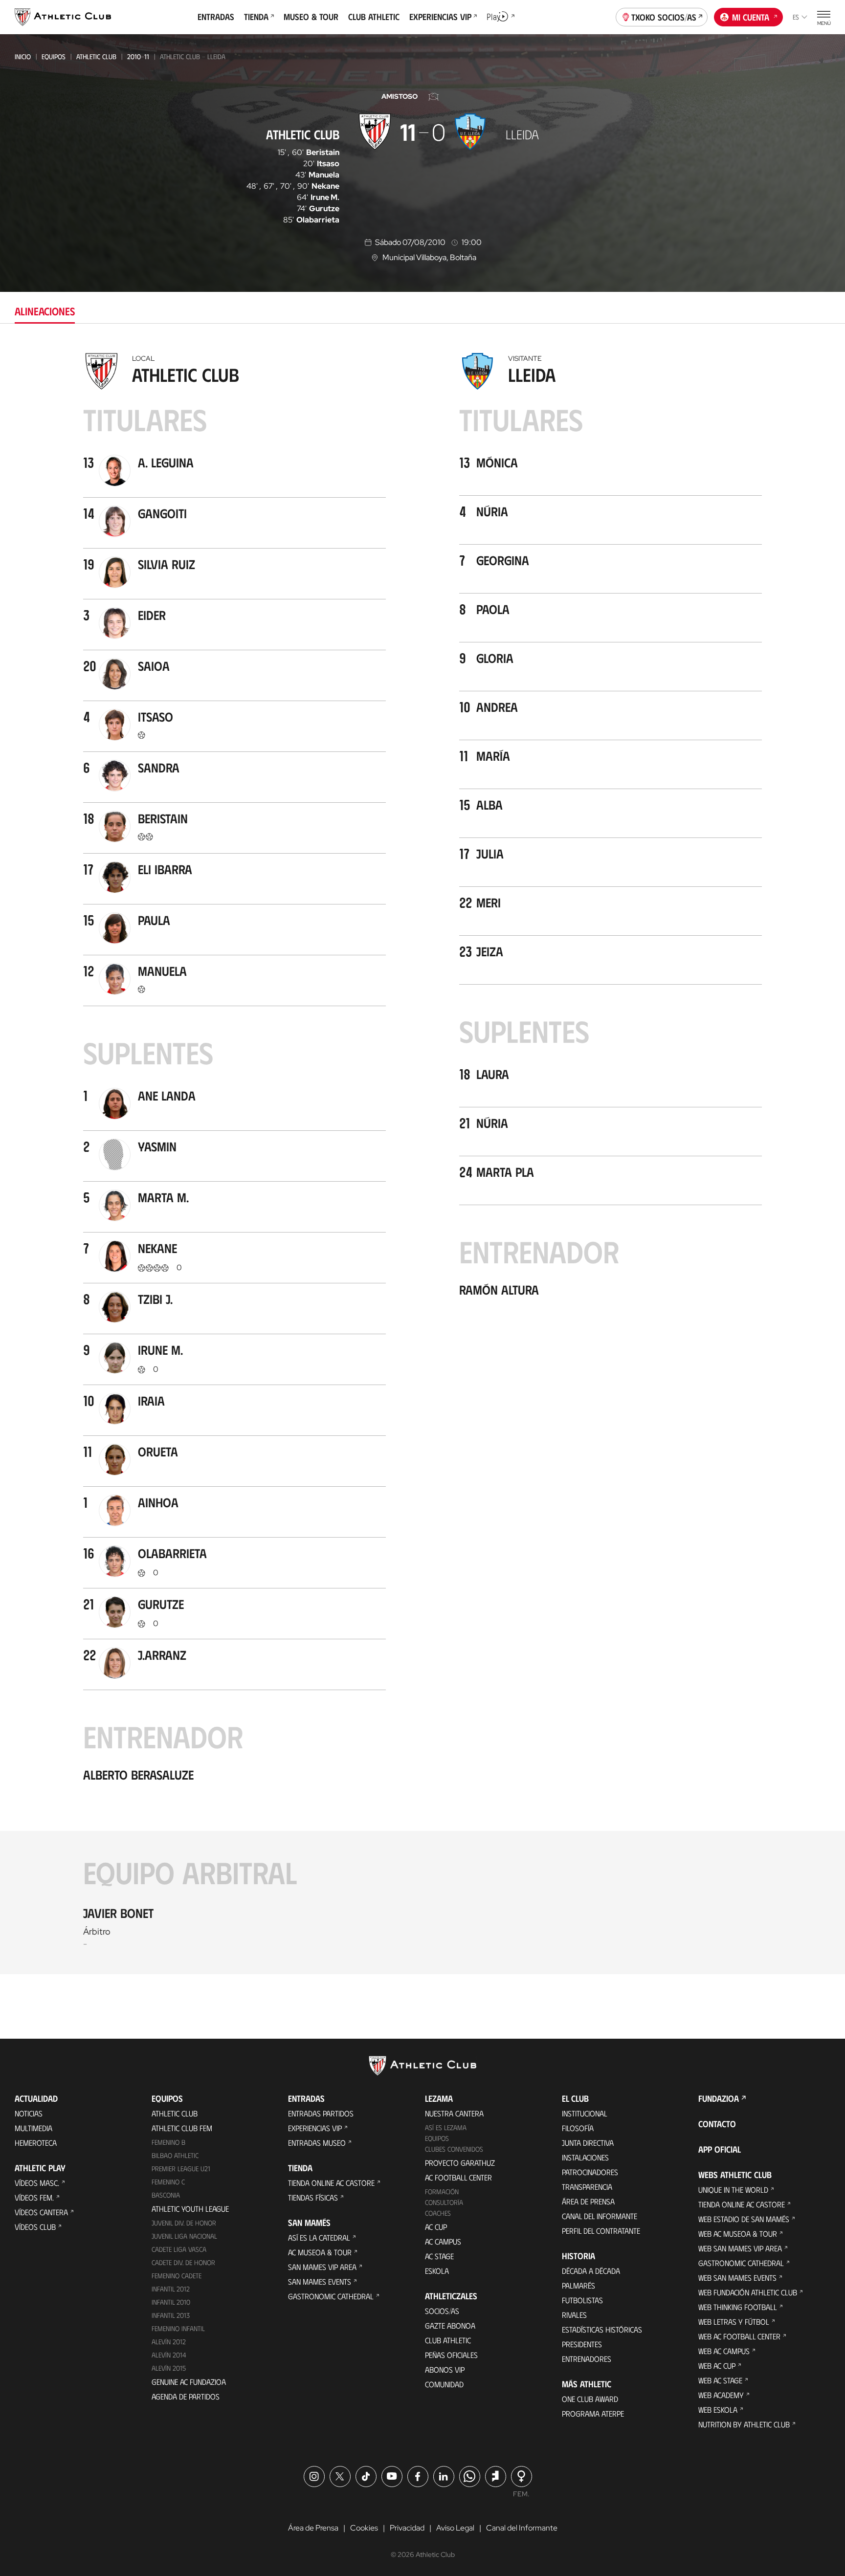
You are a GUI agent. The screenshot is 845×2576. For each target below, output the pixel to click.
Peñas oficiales (451, 2355)
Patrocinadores (590, 2172)
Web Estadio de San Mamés (744, 2219)
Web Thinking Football (738, 2307)
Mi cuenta (751, 17)
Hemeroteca (36, 2143)
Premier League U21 (181, 2169)
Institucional (585, 2113)
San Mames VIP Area (322, 2267)
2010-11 (138, 56)
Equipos (54, 56)
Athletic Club (96, 56)
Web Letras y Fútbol (734, 2322)
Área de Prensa (588, 2201)
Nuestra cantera (454, 2113)
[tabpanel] (422, 1161)
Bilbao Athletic (175, 2155)
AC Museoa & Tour (320, 2252)
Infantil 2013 (171, 2315)
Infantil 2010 (171, 2302)
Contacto (717, 2124)
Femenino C (168, 2182)
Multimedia (33, 2128)
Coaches (438, 2213)
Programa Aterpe (593, 2413)
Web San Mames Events (737, 2278)
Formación (442, 2191)
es (796, 17)
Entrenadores (587, 2359)
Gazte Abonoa (450, 2325)
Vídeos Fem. (34, 2197)
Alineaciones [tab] (45, 311)
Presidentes (582, 2344)
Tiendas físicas (313, 2197)
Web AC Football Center (739, 2336)
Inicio (23, 56)
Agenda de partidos (186, 2396)
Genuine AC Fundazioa (189, 2382)
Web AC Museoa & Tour (738, 2234)
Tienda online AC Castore (331, 2183)
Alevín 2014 (169, 2355)
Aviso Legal (455, 2528)
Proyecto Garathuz (460, 2163)
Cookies (364, 2528)
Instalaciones (585, 2157)
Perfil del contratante (601, 2231)
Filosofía (578, 2128)
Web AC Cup (717, 2366)
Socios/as (442, 2311)
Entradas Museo (317, 2143)
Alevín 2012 (169, 2342)
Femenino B (168, 2142)
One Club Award (590, 2399)
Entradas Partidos (321, 2113)
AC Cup (436, 2227)
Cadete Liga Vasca (179, 2249)
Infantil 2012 (171, 2289)
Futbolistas (582, 2300)
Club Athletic (448, 2340)
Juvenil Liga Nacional (184, 2236)
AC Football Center (458, 2177)
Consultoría (444, 2202)
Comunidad (444, 2384)
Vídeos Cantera (41, 2212)
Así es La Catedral (319, 2237)
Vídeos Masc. (37, 2183)
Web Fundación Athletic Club (748, 2292)
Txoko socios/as (664, 17)
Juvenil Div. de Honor (184, 2223)
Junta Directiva (588, 2143)
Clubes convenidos (454, 2149)
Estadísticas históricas (602, 2329)
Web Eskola (718, 2410)
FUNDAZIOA (719, 2098)
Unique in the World (733, 2190)
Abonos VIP (445, 2369)
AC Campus (443, 2241)
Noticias (29, 2113)
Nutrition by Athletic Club (744, 2424)
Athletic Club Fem (182, 2128)
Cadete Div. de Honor (183, 2262)
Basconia (166, 2195)
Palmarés (578, 2285)
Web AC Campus (724, 2351)
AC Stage (439, 2256)
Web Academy (721, 2395)
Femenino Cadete (177, 2276)
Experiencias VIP (315, 2128)
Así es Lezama (446, 2127)
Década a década (591, 2271)
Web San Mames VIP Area (740, 2248)
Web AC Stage (720, 2380)
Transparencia (587, 2187)
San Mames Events (320, 2281)
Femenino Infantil (178, 2328)
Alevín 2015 (169, 2368)
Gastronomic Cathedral (331, 2296)
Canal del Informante (600, 2216)
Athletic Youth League (190, 2209)
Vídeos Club (35, 2227)
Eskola (437, 2271)
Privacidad (407, 2528)
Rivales (574, 2315)
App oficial (720, 2149)
